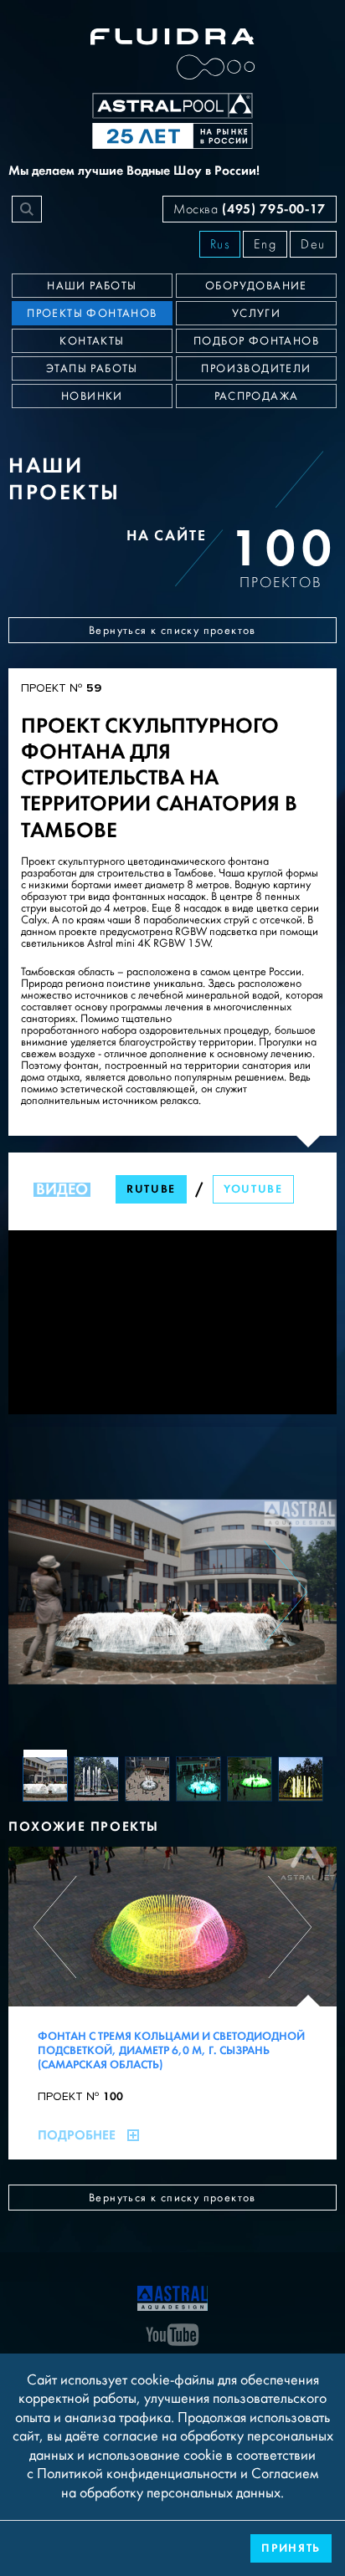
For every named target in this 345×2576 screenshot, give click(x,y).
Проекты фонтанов (92, 314)
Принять (291, 2548)
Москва (250, 209)
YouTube (253, 1189)
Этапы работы (92, 369)
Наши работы (92, 286)
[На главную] (172, 2297)
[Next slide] (286, 1592)
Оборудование (256, 286)
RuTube (151, 1189)
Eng (265, 244)
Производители (256, 369)
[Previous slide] (59, 1592)
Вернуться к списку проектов (172, 631)
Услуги (256, 314)
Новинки (92, 396)
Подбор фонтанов (256, 341)
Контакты (92, 341)
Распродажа (257, 396)
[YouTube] (172, 2333)
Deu (313, 244)
